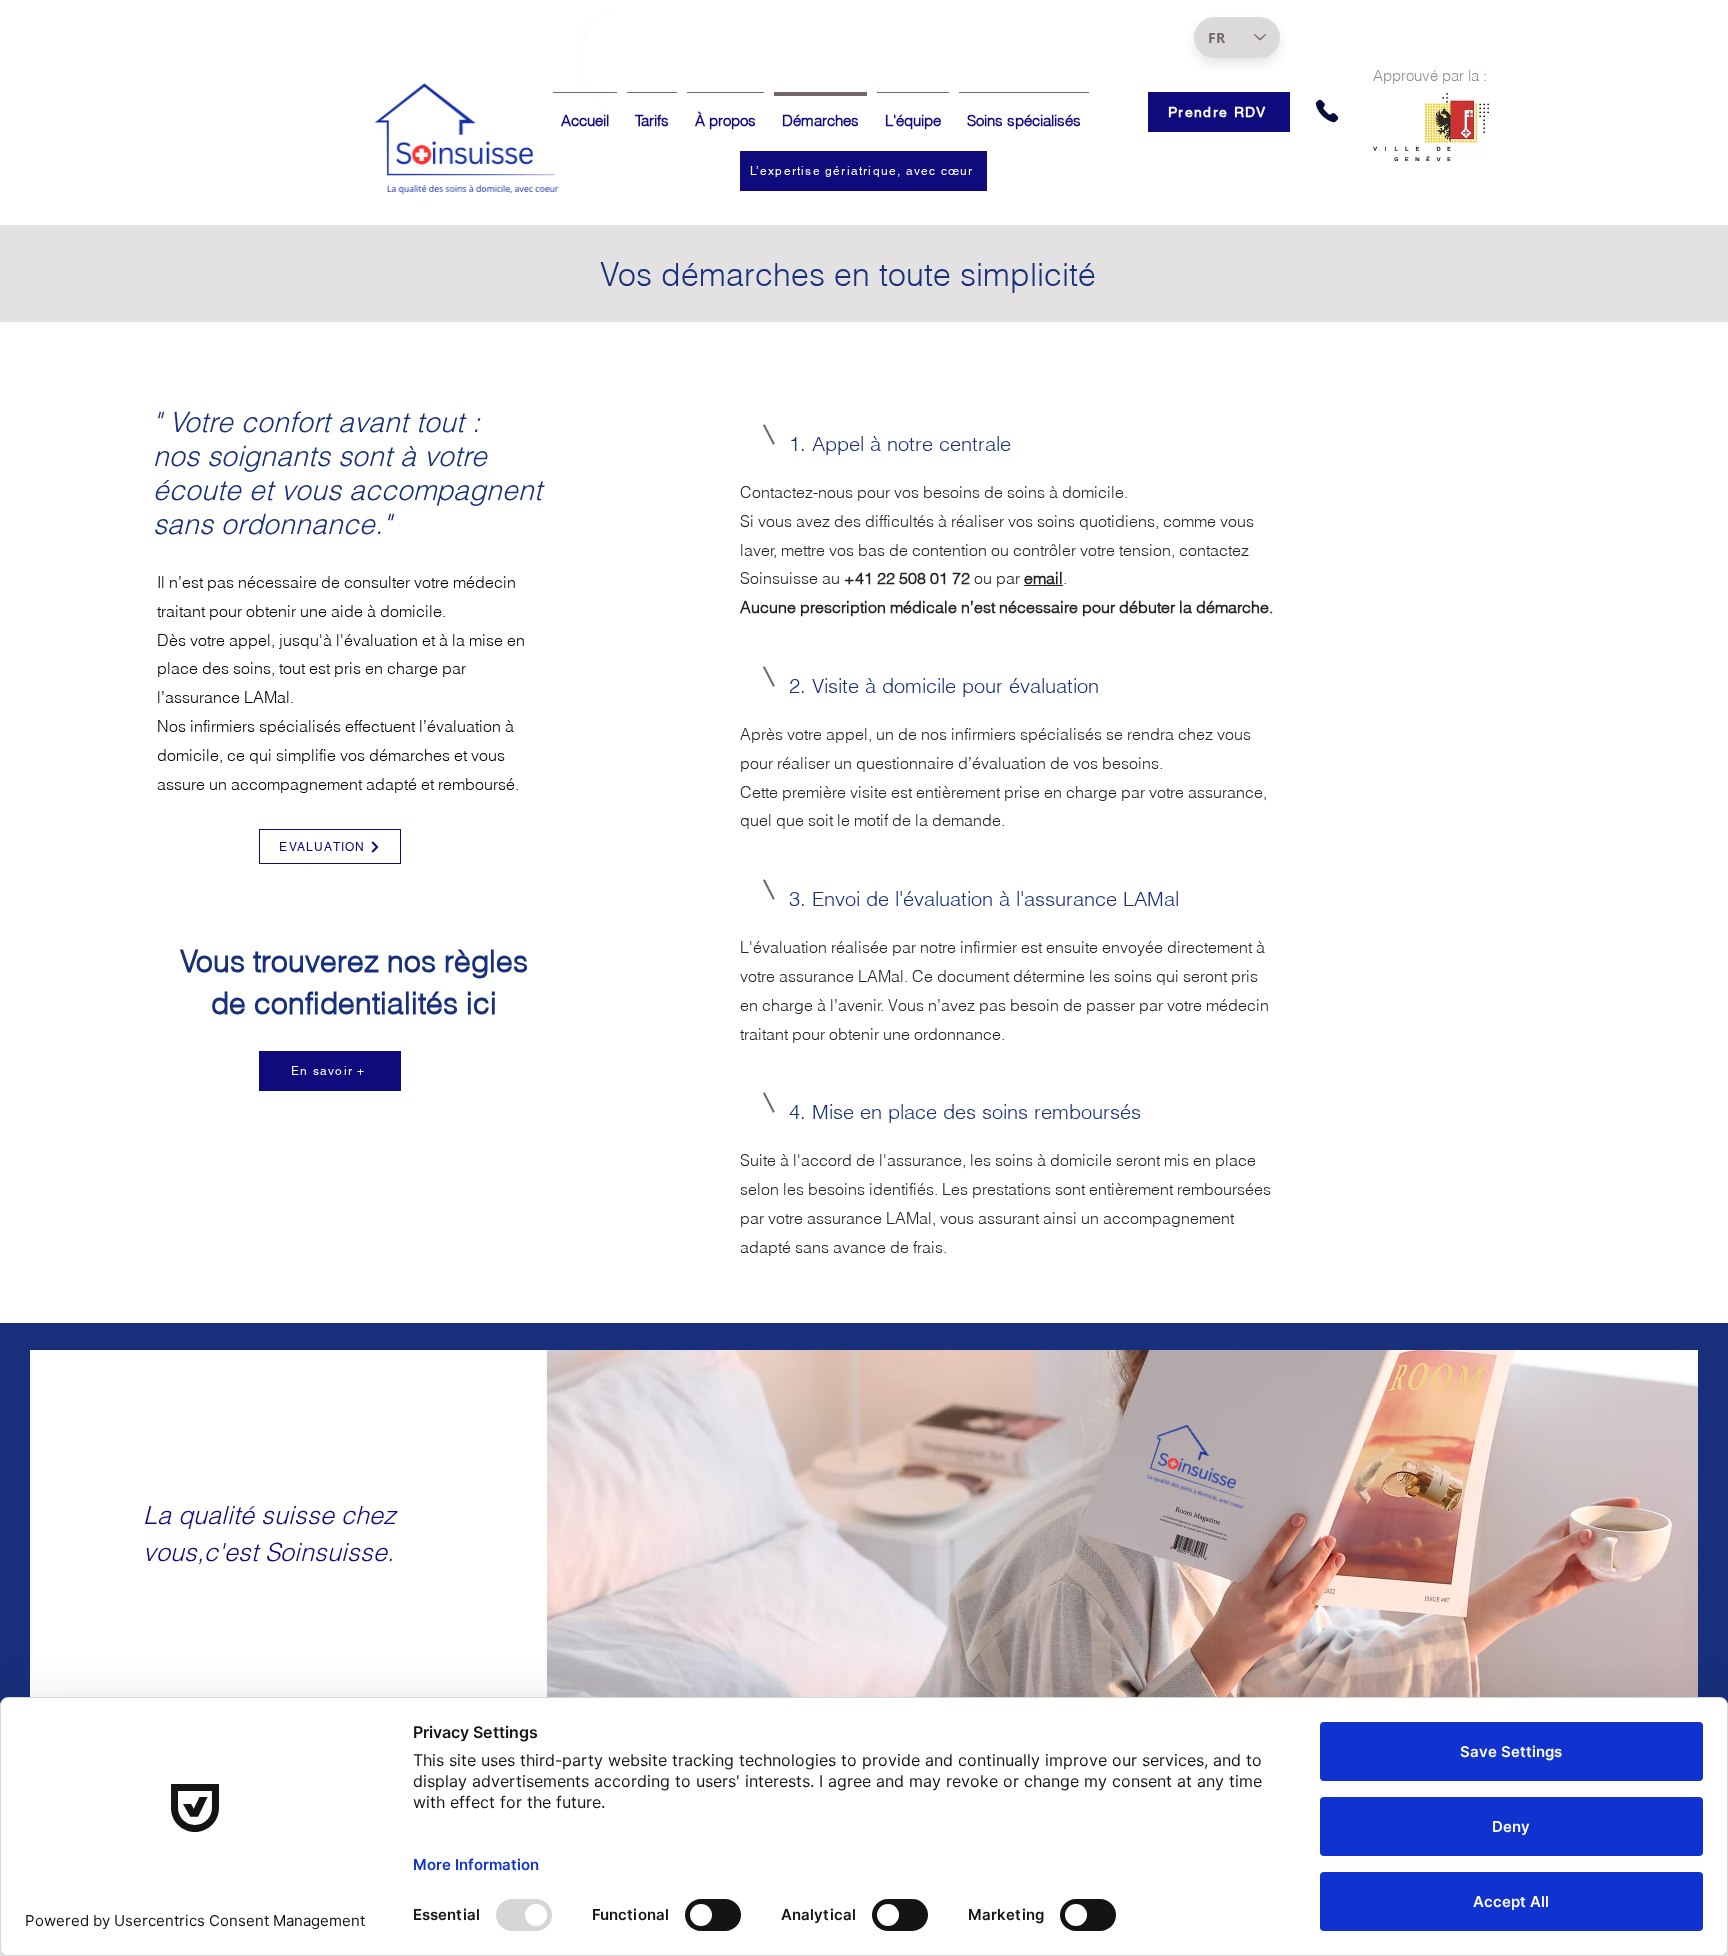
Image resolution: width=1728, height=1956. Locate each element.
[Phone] (1326, 111)
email (1043, 578)
